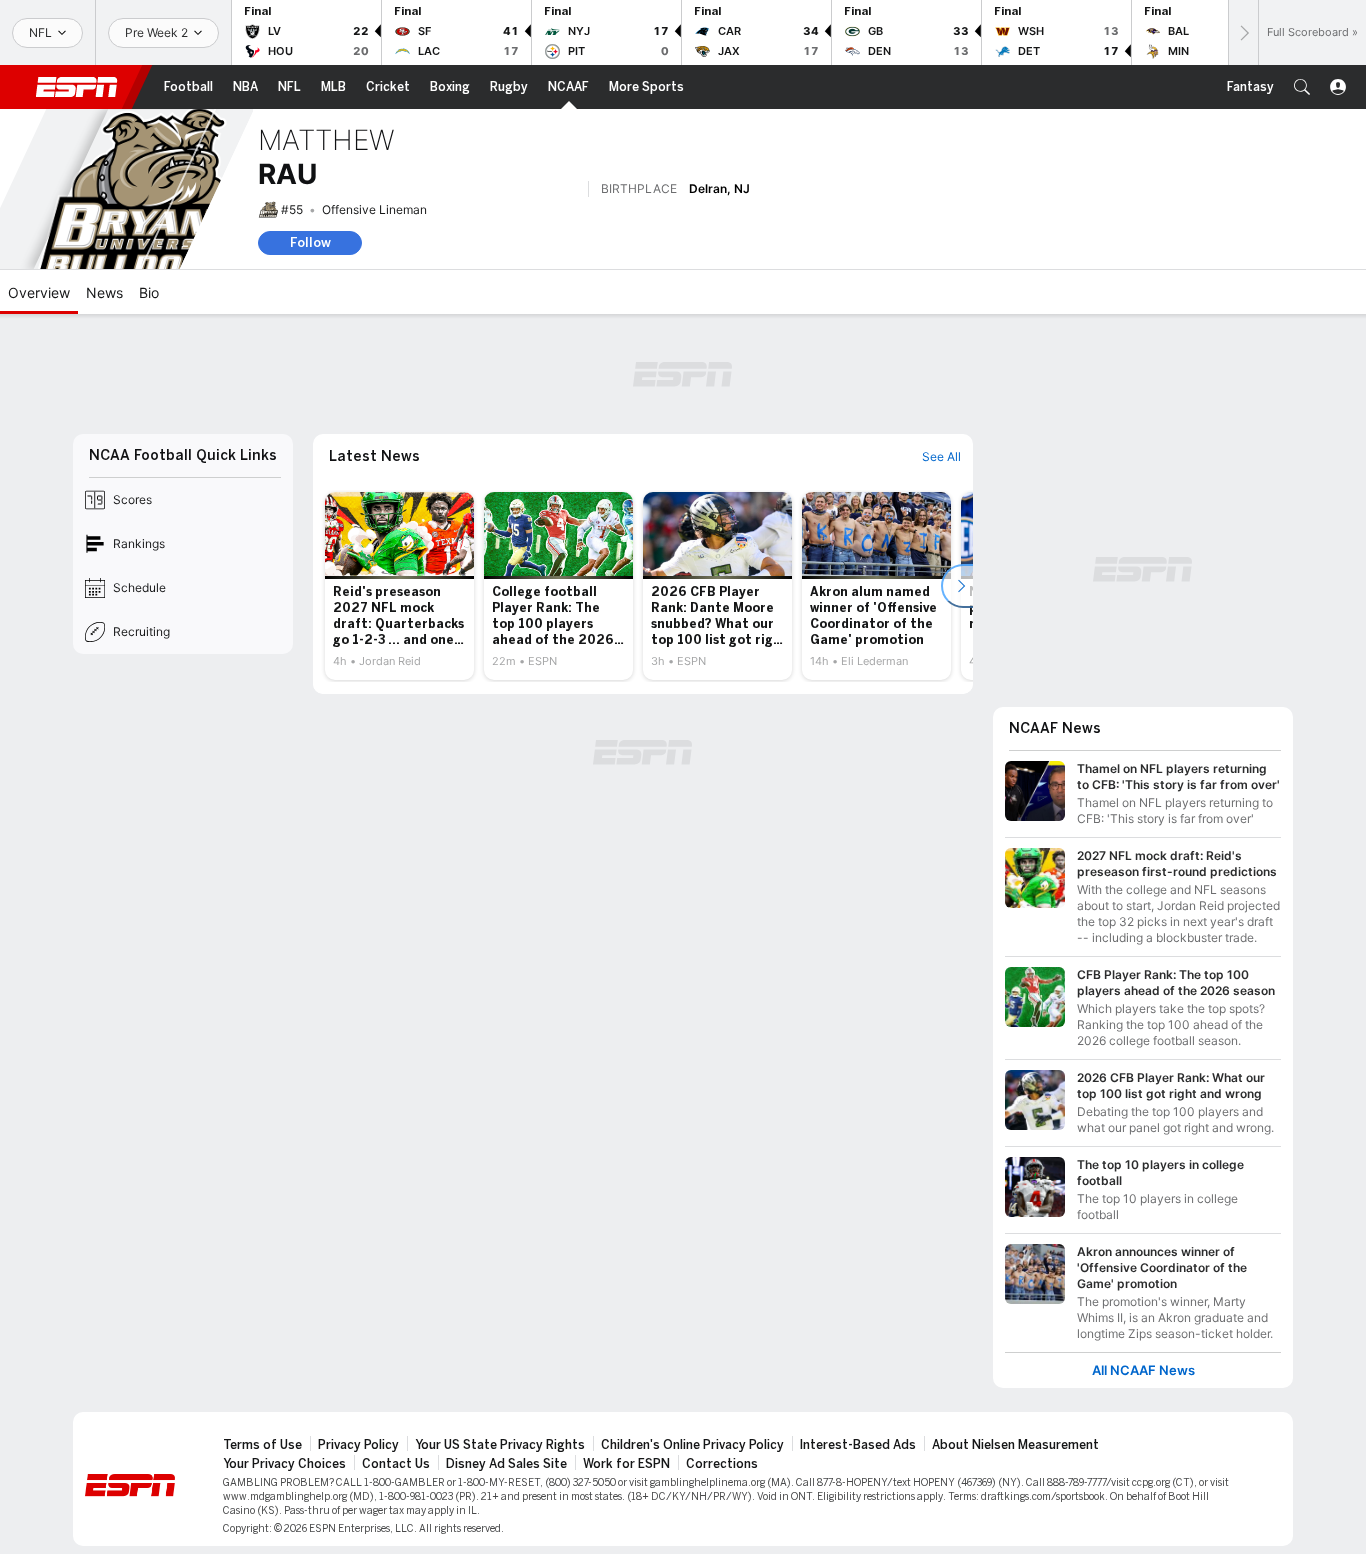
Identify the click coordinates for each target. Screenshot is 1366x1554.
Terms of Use (262, 1445)
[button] (1302, 87)
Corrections (722, 1464)
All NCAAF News (1143, 1370)
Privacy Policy (358, 1445)
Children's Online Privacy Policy (692, 1445)
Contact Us (396, 1464)
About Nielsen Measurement (1015, 1445)
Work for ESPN (626, 1464)
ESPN (77, 87)
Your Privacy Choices (284, 1464)
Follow (310, 242)
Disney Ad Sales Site (506, 1464)
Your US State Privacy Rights (500, 1445)
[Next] (1243, 32)
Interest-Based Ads (858, 1445)
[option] (399, 586)
